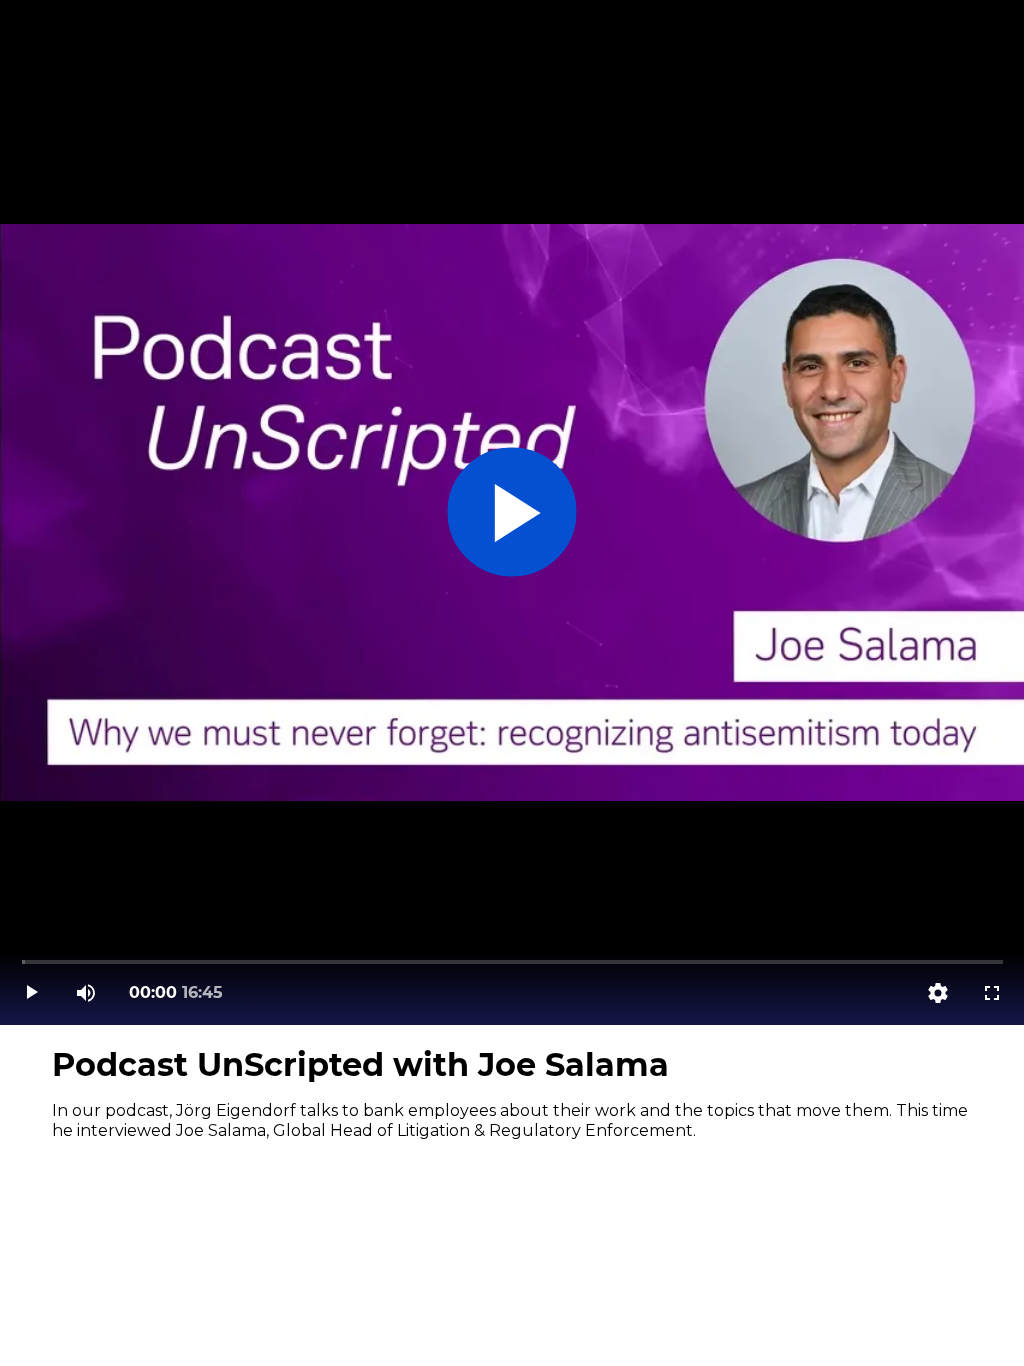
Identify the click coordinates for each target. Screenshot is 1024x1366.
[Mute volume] (86, 993)
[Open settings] (938, 993)
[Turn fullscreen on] (992, 993)
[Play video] (32, 993)
